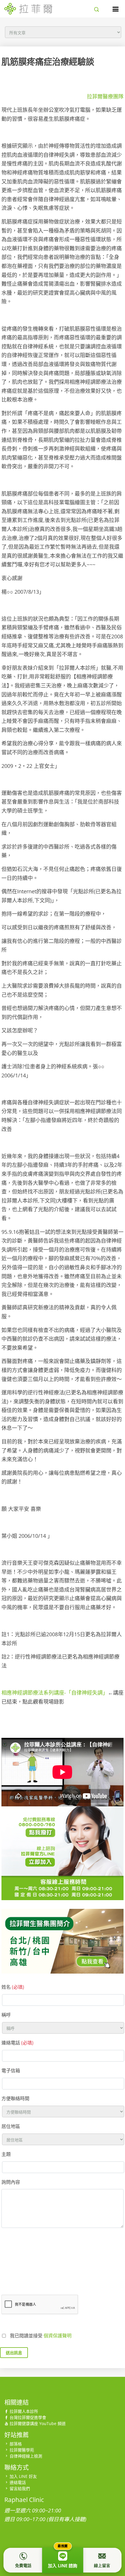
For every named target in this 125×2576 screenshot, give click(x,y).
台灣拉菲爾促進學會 (28, 2417)
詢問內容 (11, 2182)
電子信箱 (11, 2071)
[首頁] (28, 8)
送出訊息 (14, 2353)
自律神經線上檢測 (26, 2456)
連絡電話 (17, 2043)
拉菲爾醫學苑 (22, 2450)
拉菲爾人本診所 (24, 2411)
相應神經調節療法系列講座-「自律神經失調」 (55, 1693)
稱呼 (6, 2015)
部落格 (16, 2444)
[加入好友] (63, 1871)
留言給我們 (20, 2488)
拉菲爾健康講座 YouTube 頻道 (38, 2423)
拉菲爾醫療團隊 (105, 96)
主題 (6, 2154)
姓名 (13, 1987)
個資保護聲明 (58, 2336)
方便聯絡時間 (15, 2098)
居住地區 (11, 2126)
